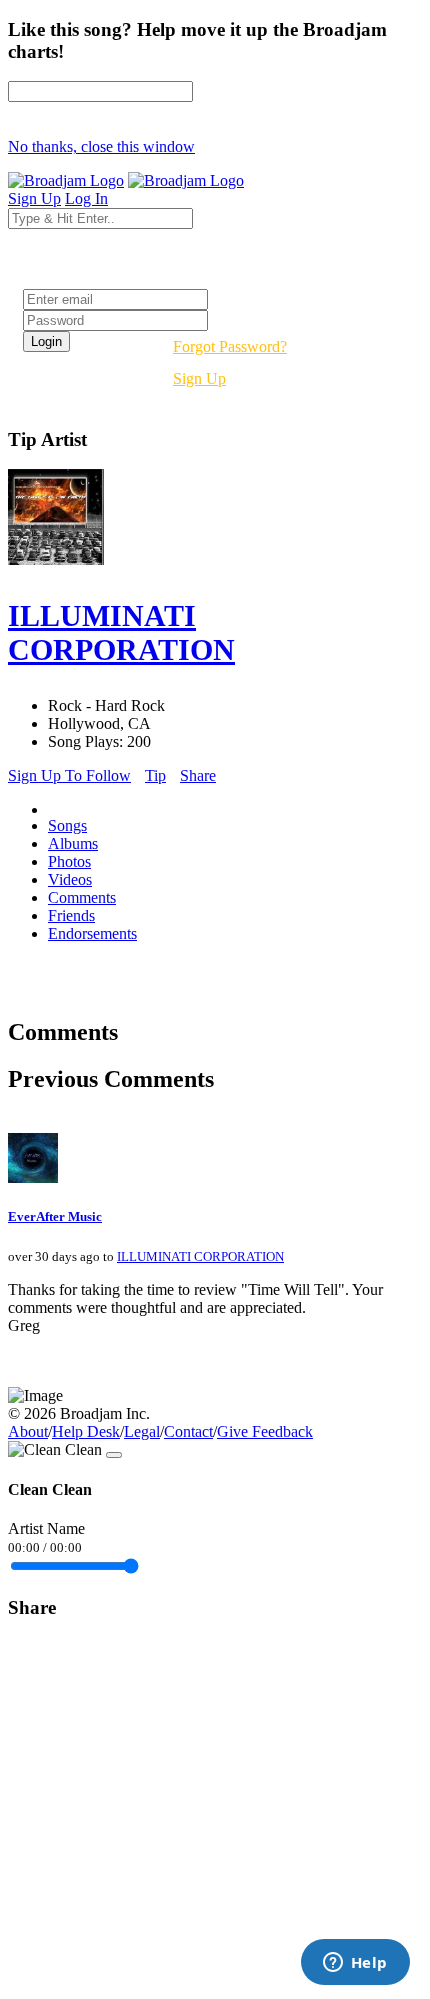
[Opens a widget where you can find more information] (355, 1964)
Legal (142, 1431)
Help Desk (86, 1431)
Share (198, 775)
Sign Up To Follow (69, 775)
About (28, 1431)
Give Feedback (265, 1431)
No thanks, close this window (101, 146)
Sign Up (199, 378)
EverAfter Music (55, 1216)
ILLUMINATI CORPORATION (200, 1256)
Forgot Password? (230, 346)
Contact (188, 1431)
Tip (155, 775)
